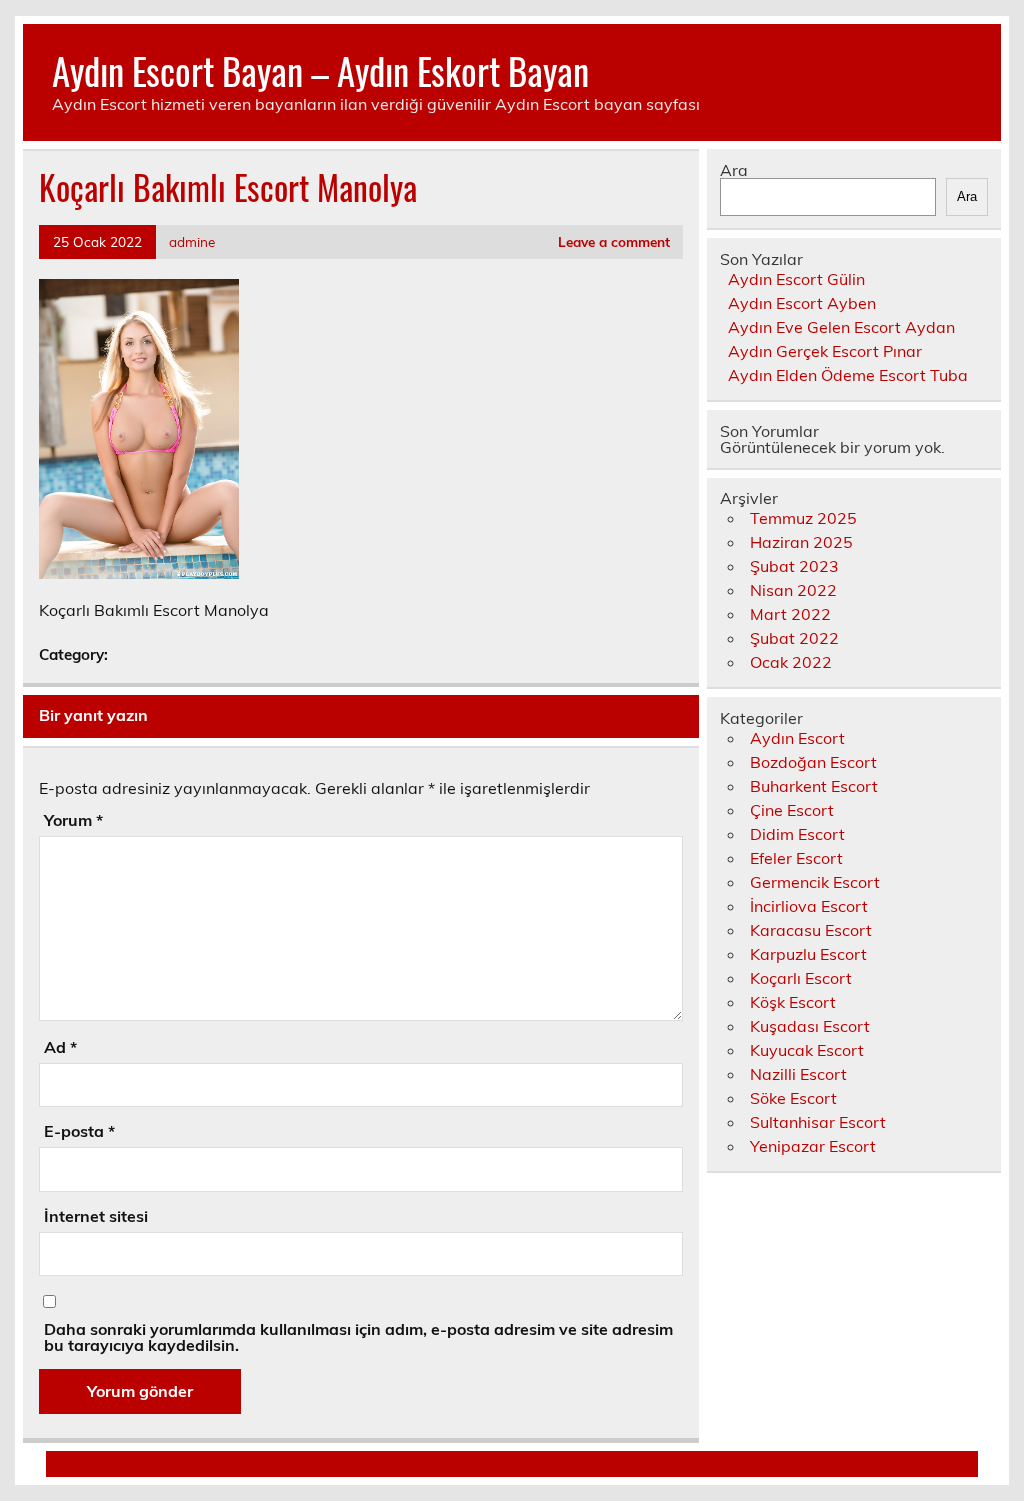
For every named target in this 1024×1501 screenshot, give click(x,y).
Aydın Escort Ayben (802, 303)
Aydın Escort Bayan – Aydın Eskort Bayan (320, 70)
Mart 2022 (790, 614)
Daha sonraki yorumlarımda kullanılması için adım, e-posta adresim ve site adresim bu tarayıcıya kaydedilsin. (358, 1337)
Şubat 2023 (794, 566)
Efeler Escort (796, 858)
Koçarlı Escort (801, 978)
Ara (734, 170)
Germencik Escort (815, 882)
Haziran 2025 (801, 542)
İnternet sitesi (96, 1216)
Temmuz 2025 (803, 518)
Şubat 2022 (794, 638)
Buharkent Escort (814, 786)
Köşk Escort (793, 1002)
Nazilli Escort (798, 1074)
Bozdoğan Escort (813, 762)
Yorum (73, 820)
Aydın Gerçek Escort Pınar (825, 351)
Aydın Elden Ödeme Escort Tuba (848, 375)
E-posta (79, 1131)
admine (192, 241)
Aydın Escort (797, 738)
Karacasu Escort (811, 930)
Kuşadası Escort (810, 1026)
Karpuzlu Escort (808, 954)
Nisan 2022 (793, 590)
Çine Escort (792, 810)
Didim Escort (797, 834)
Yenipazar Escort (813, 1146)
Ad (60, 1047)
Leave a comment (614, 241)
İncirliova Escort (809, 906)
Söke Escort (793, 1098)
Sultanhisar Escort (818, 1122)
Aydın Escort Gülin (796, 279)
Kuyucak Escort (807, 1050)
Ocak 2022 (791, 662)
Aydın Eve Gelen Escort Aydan (841, 327)
